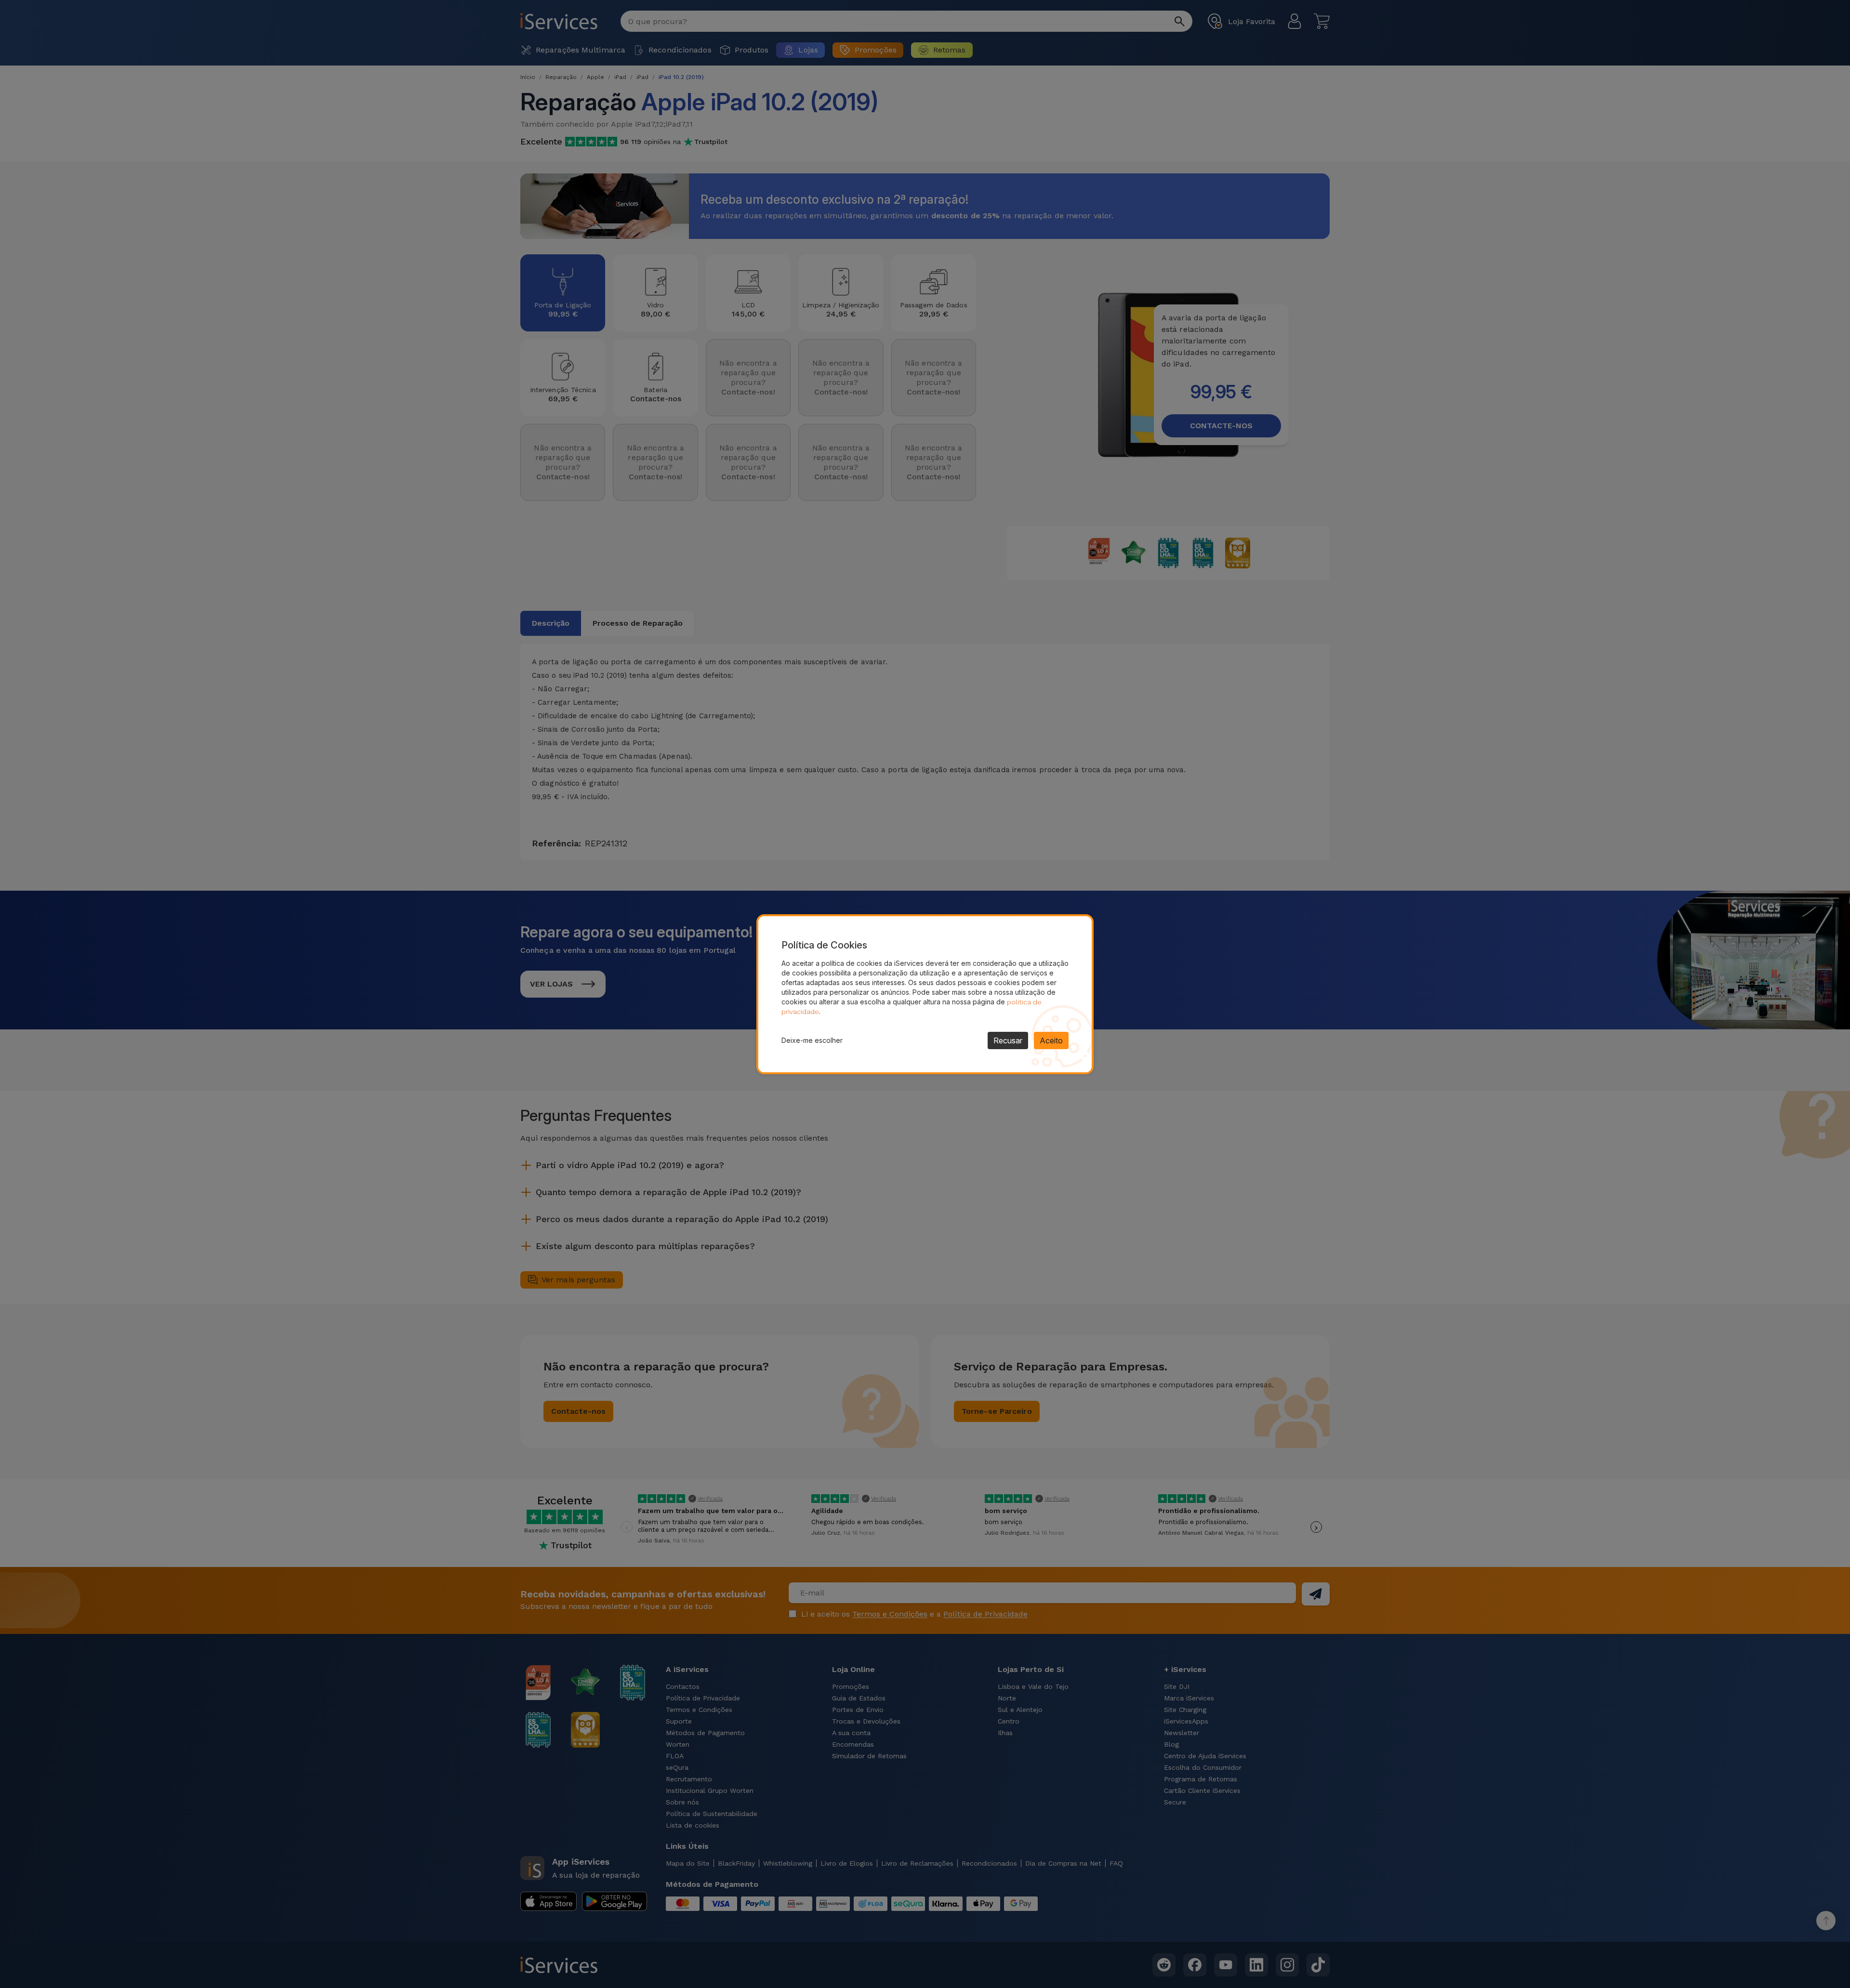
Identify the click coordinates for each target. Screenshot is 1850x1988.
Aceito (1051, 1040)
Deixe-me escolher (812, 1040)
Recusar (1008, 1040)
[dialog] (925, 994)
